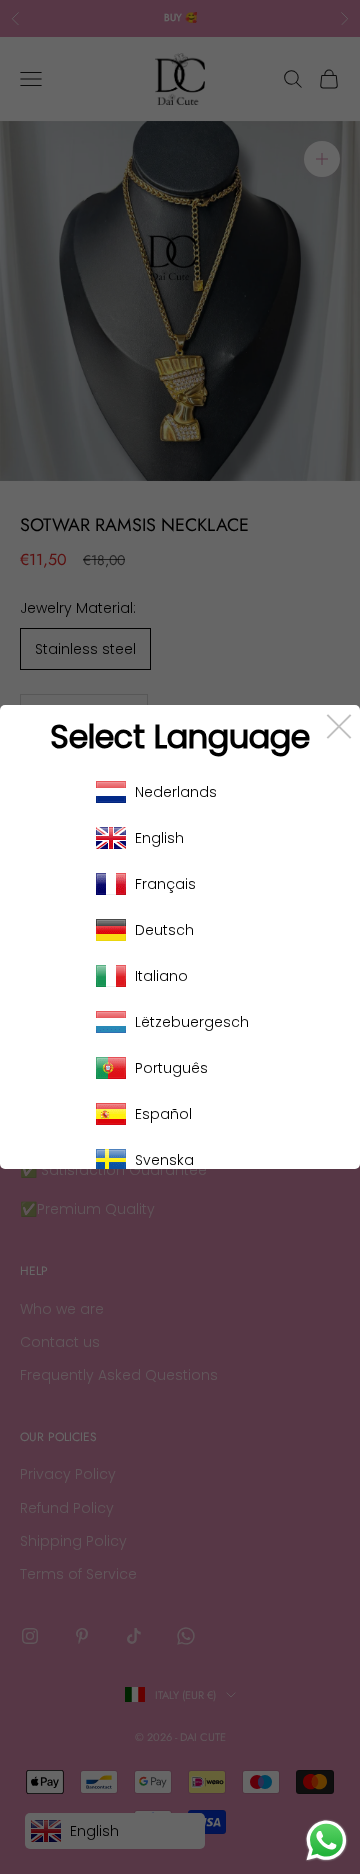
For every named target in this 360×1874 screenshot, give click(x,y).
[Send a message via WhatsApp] (326, 1840)
